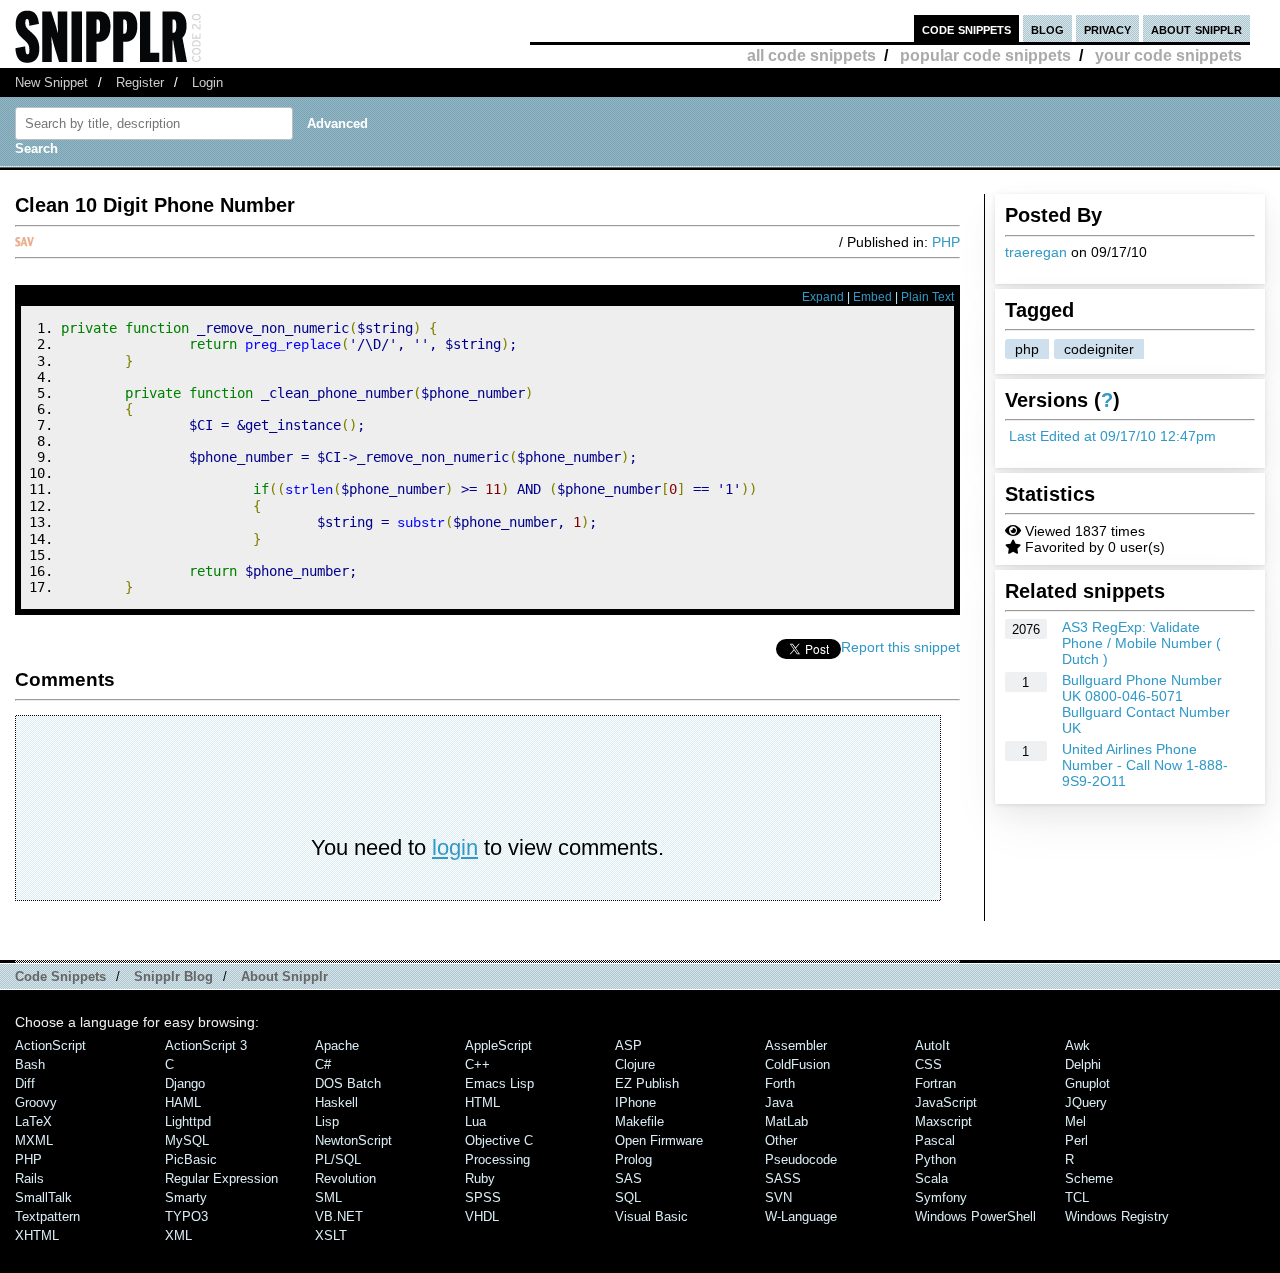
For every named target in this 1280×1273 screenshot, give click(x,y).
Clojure (635, 1064)
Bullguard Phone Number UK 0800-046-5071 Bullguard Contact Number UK (1146, 704)
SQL (628, 1197)
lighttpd (188, 1121)
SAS (628, 1178)
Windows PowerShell (975, 1216)
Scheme (1089, 1178)
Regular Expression (221, 1178)
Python (935, 1159)
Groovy (36, 1102)
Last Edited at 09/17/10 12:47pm (1112, 436)
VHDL (482, 1216)
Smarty (186, 1197)
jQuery (1086, 1102)
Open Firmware (659, 1140)
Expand (823, 297)
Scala (931, 1178)
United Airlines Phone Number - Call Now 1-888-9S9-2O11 (1145, 765)
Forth (780, 1083)
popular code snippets (985, 55)
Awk (1077, 1045)
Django (185, 1083)
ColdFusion (797, 1064)
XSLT (331, 1235)
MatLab (786, 1121)
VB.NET (339, 1216)
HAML (183, 1102)
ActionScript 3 (206, 1045)
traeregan (1036, 252)
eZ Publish (647, 1083)
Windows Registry (1117, 1216)
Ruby (480, 1178)
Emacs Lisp (499, 1083)
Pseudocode (801, 1159)
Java (779, 1102)
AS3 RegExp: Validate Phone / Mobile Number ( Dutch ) (1141, 643)
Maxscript (943, 1121)
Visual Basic (651, 1216)
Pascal (935, 1140)
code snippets (966, 28)
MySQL (187, 1140)
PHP (946, 242)
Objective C (499, 1140)
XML (178, 1235)
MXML (34, 1140)
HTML (482, 1102)
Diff (25, 1083)
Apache (337, 1045)
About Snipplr (284, 976)
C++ (477, 1064)
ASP (628, 1045)
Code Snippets (60, 976)
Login (207, 82)
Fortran (935, 1083)
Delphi (1083, 1064)
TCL (1077, 1197)
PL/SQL (338, 1159)
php (1027, 349)
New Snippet (51, 82)
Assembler (796, 1045)
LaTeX (33, 1121)
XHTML (37, 1235)
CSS (928, 1064)
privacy (1107, 28)
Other (781, 1140)
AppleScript (498, 1045)
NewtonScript (353, 1140)
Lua (475, 1121)
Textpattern (47, 1216)
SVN (778, 1197)
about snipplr (1196, 28)
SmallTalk (43, 1197)
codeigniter (1099, 349)
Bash (30, 1064)
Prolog (633, 1159)
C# (323, 1064)
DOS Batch (348, 1083)
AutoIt (932, 1045)
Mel (1075, 1121)
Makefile (639, 1121)
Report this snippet (900, 647)
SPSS (483, 1197)
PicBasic (191, 1159)
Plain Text (927, 297)
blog (1047, 28)
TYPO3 (186, 1216)
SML (328, 1197)
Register (140, 82)
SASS (783, 1178)
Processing (497, 1159)
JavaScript (946, 1102)
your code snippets (1168, 55)
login (455, 847)
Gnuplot (1087, 1083)
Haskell (336, 1102)
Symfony (941, 1197)
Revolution (345, 1178)
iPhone (635, 1102)
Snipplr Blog (173, 976)
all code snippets (811, 55)
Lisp (327, 1121)
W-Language (801, 1216)
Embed (872, 297)
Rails (29, 1178)
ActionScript (50, 1045)
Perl (1076, 1140)
